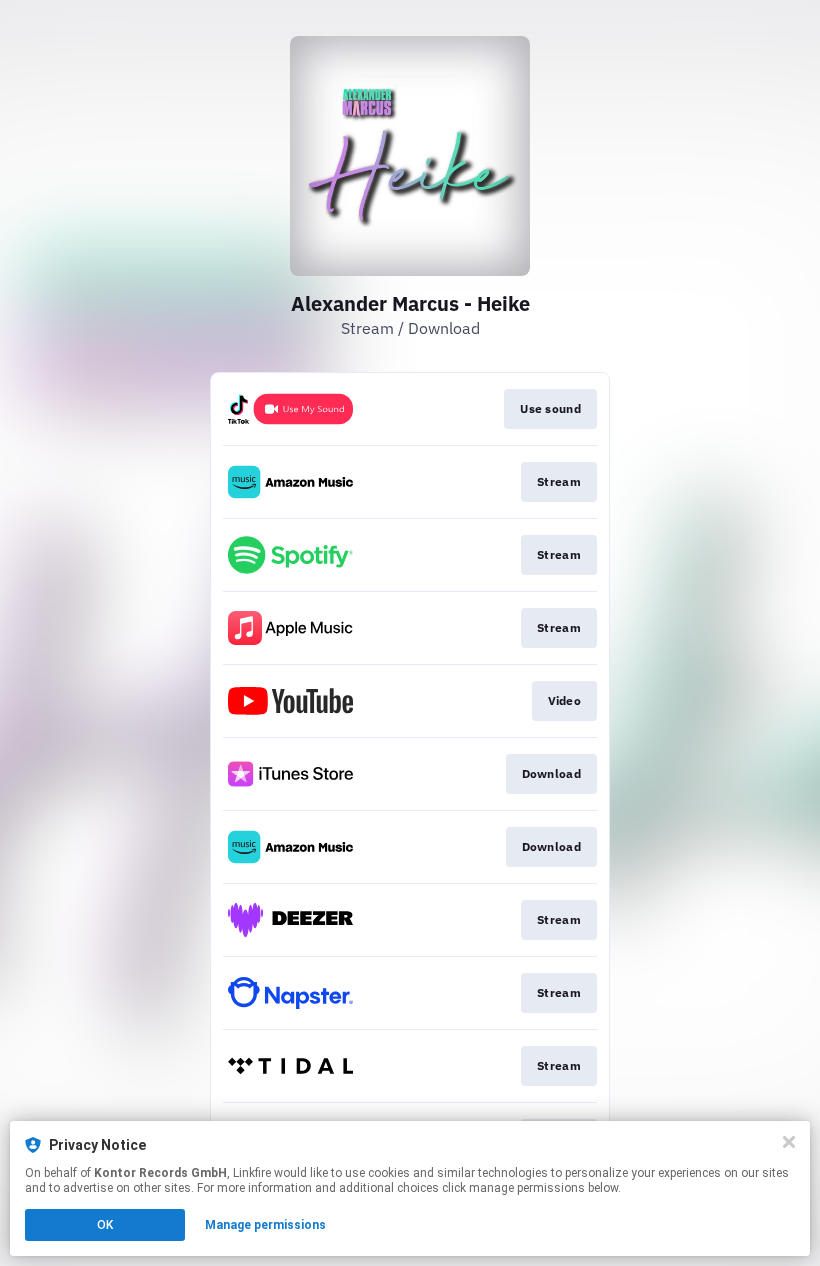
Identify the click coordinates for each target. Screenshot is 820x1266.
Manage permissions (265, 1225)
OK (105, 1225)
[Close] (789, 1142)
